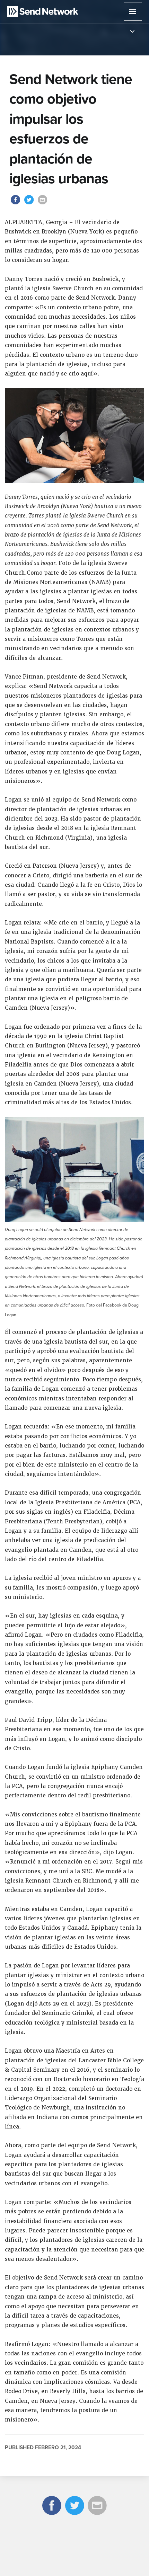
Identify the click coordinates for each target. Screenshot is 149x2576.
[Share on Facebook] (16, 204)
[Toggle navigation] (132, 32)
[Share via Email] (43, 204)
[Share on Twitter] (30, 204)
